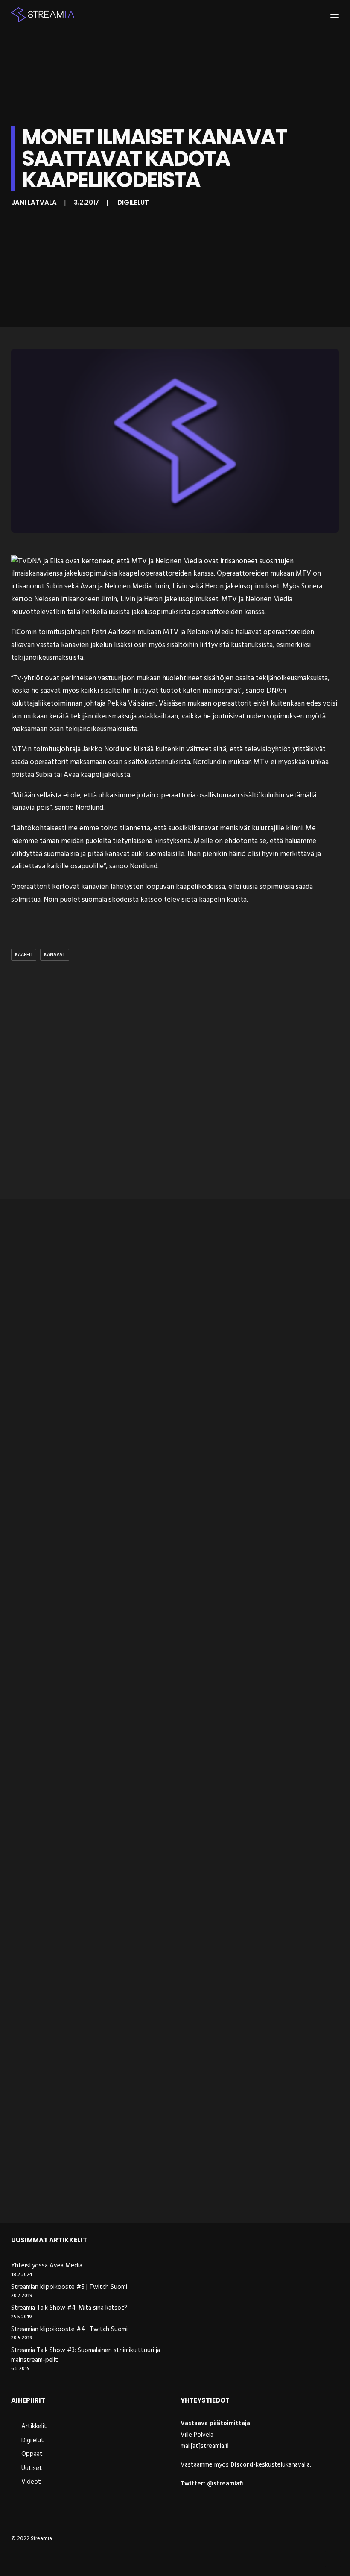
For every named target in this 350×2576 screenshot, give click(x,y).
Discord (242, 2465)
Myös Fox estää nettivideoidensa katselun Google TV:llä (118, 1942)
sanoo (119, 866)
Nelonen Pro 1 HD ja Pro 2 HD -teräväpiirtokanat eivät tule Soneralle (138, 1688)
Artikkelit (34, 2426)
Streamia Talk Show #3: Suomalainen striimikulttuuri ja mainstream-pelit (86, 2355)
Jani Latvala (34, 202)
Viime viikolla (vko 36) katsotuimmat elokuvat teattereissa (124, 2195)
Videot (31, 2482)
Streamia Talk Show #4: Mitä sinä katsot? (69, 2308)
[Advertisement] (175, 1082)
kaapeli (24, 955)
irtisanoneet (239, 561)
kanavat (55, 955)
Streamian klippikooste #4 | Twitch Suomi (69, 2330)
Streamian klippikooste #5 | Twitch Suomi (69, 2287)
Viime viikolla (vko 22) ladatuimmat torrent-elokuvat (114, 1435)
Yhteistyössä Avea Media (47, 2266)
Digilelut (133, 202)
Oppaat (32, 2454)
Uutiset (32, 2468)
